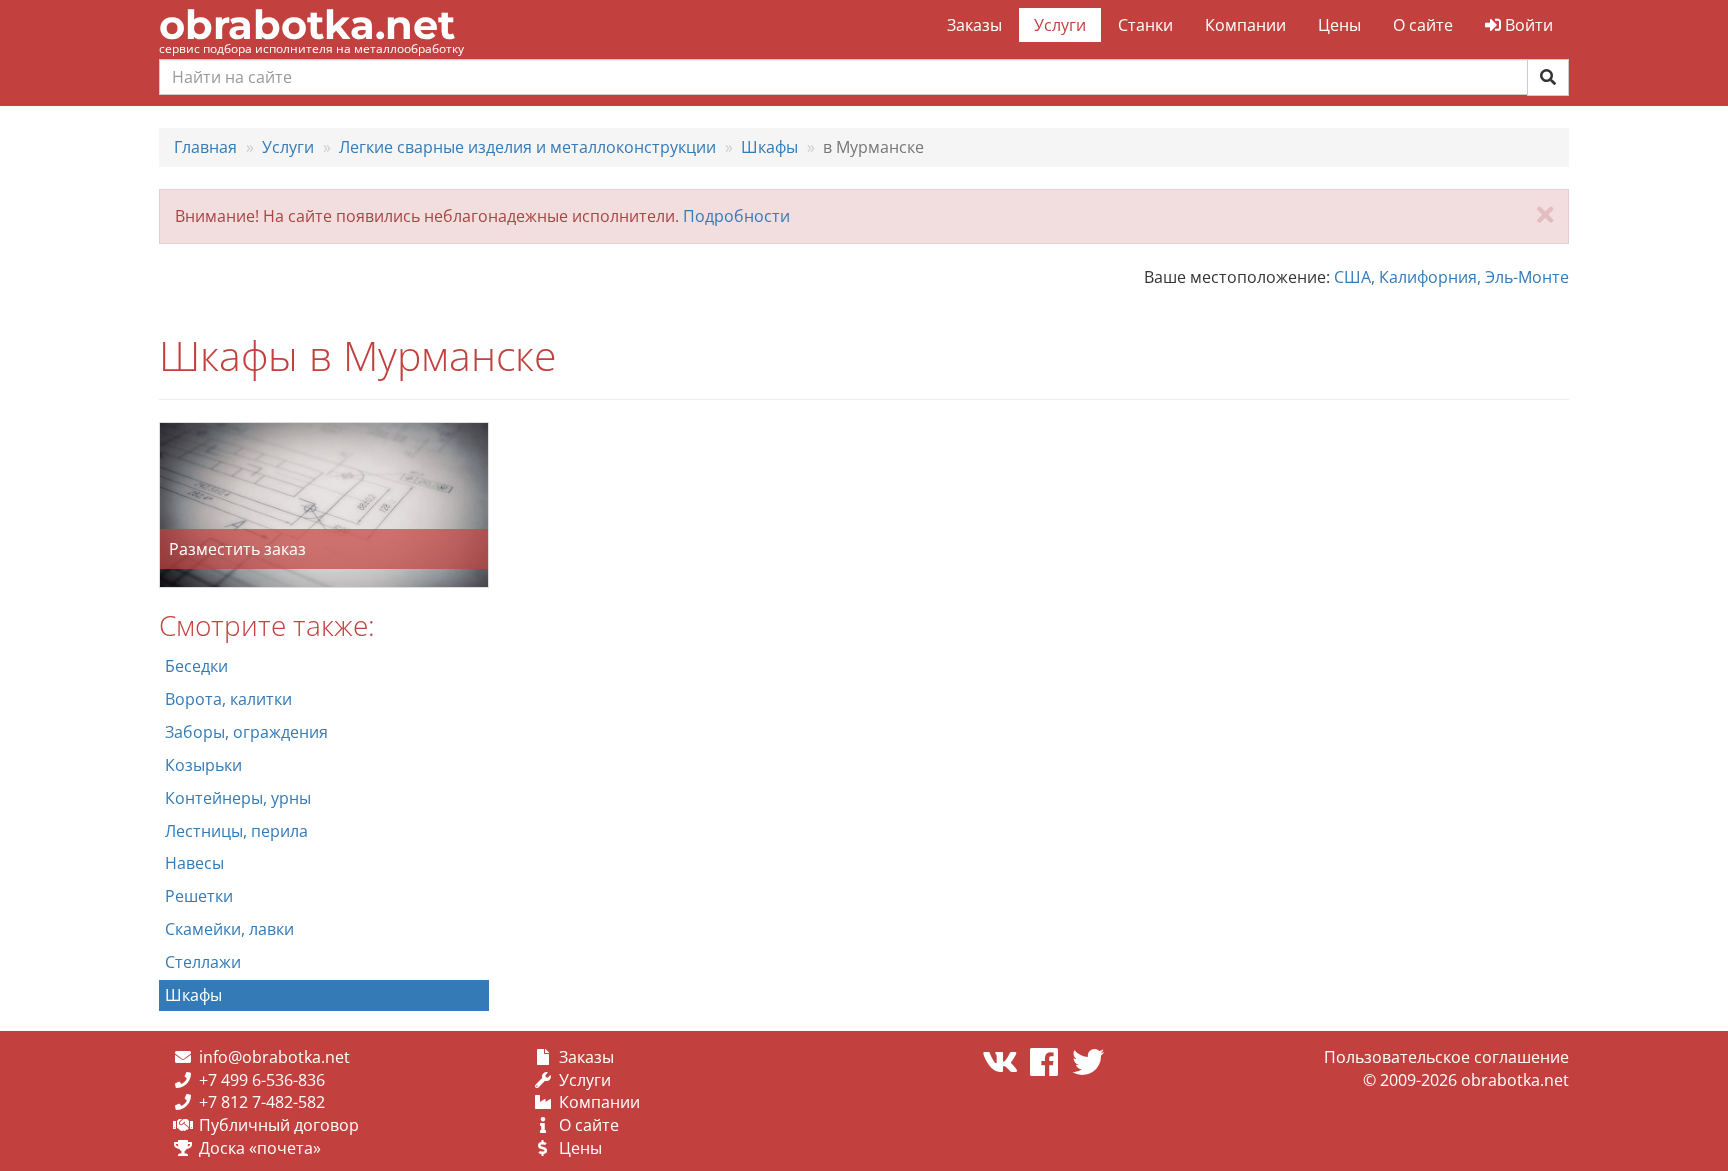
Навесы (194, 863)
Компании (1245, 25)
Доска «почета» (260, 1148)
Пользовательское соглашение (1446, 1057)
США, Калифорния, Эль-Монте (1451, 277)
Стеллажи (203, 962)
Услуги (1060, 25)
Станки (1145, 25)
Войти (1527, 25)
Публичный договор (279, 1125)
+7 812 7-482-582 (262, 1102)
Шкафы (193, 995)
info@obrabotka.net (274, 1057)
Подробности (736, 216)
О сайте (1423, 25)
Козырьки (203, 765)
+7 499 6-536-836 (262, 1080)
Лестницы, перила (236, 831)
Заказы (974, 25)
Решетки (199, 896)
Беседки (196, 666)
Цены (1339, 25)
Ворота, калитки (228, 699)
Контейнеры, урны (238, 798)
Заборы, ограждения (246, 732)
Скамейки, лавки (229, 929)
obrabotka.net (307, 24)
